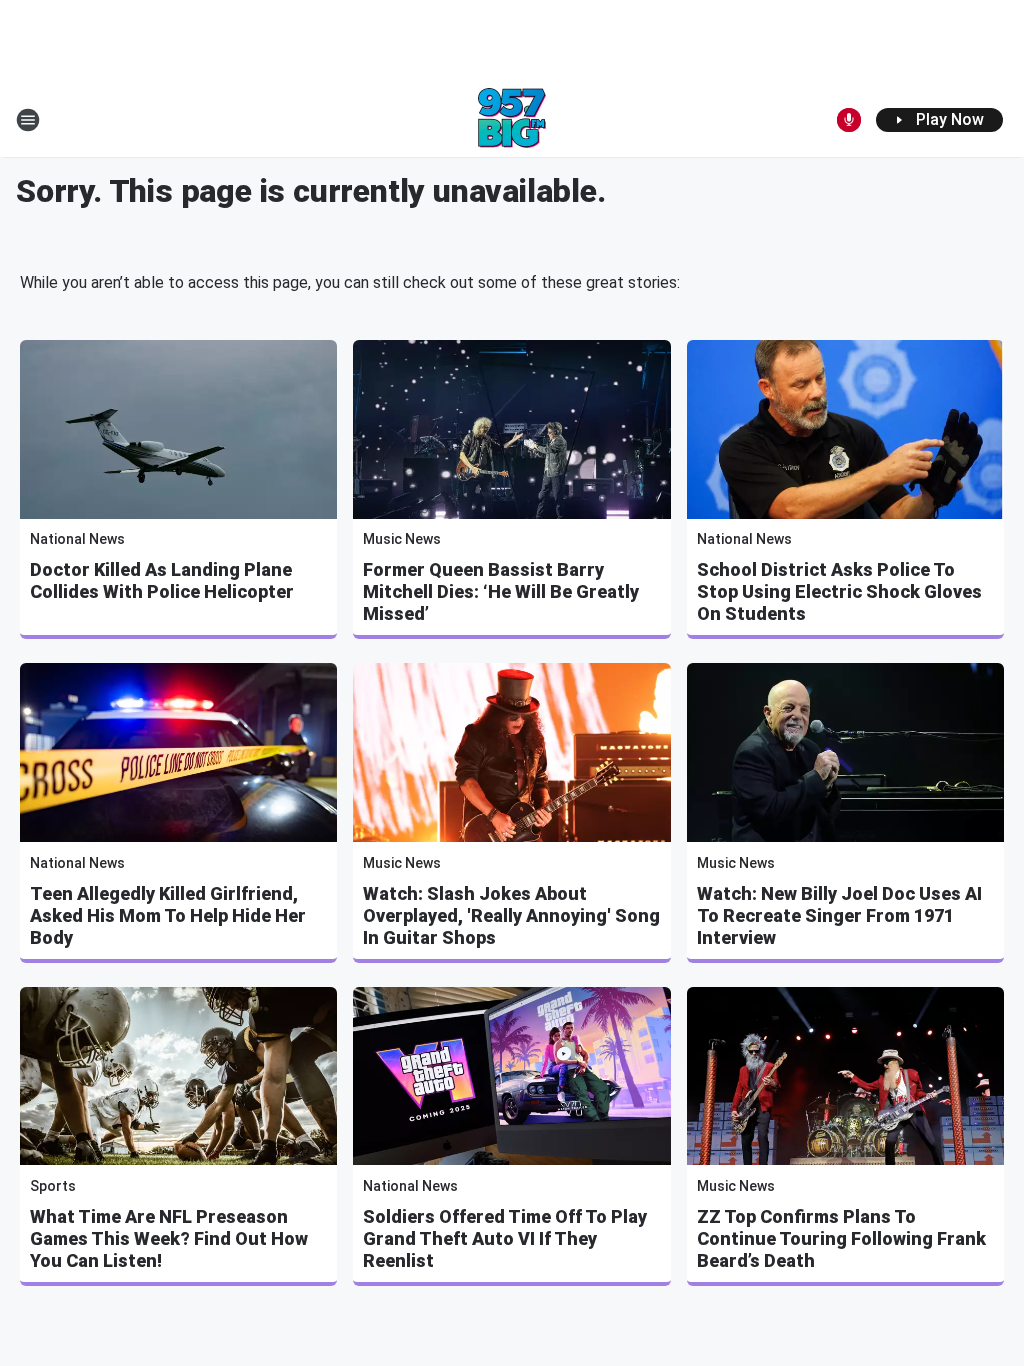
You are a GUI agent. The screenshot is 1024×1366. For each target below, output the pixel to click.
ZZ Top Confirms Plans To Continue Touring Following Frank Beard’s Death (841, 1238)
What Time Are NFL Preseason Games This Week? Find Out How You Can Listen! (169, 1238)
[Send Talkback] (849, 120)
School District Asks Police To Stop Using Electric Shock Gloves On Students (839, 591)
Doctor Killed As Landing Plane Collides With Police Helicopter (162, 580)
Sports (53, 1186)
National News (77, 539)
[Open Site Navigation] (28, 120)
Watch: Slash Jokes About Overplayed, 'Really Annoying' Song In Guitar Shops (511, 915)
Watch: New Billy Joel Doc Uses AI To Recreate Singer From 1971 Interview (839, 915)
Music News (402, 539)
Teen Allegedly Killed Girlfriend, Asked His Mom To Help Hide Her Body (168, 915)
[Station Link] (512, 120)
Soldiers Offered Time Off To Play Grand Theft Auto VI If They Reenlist (505, 1238)
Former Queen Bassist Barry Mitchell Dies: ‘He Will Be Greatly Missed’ (501, 591)
